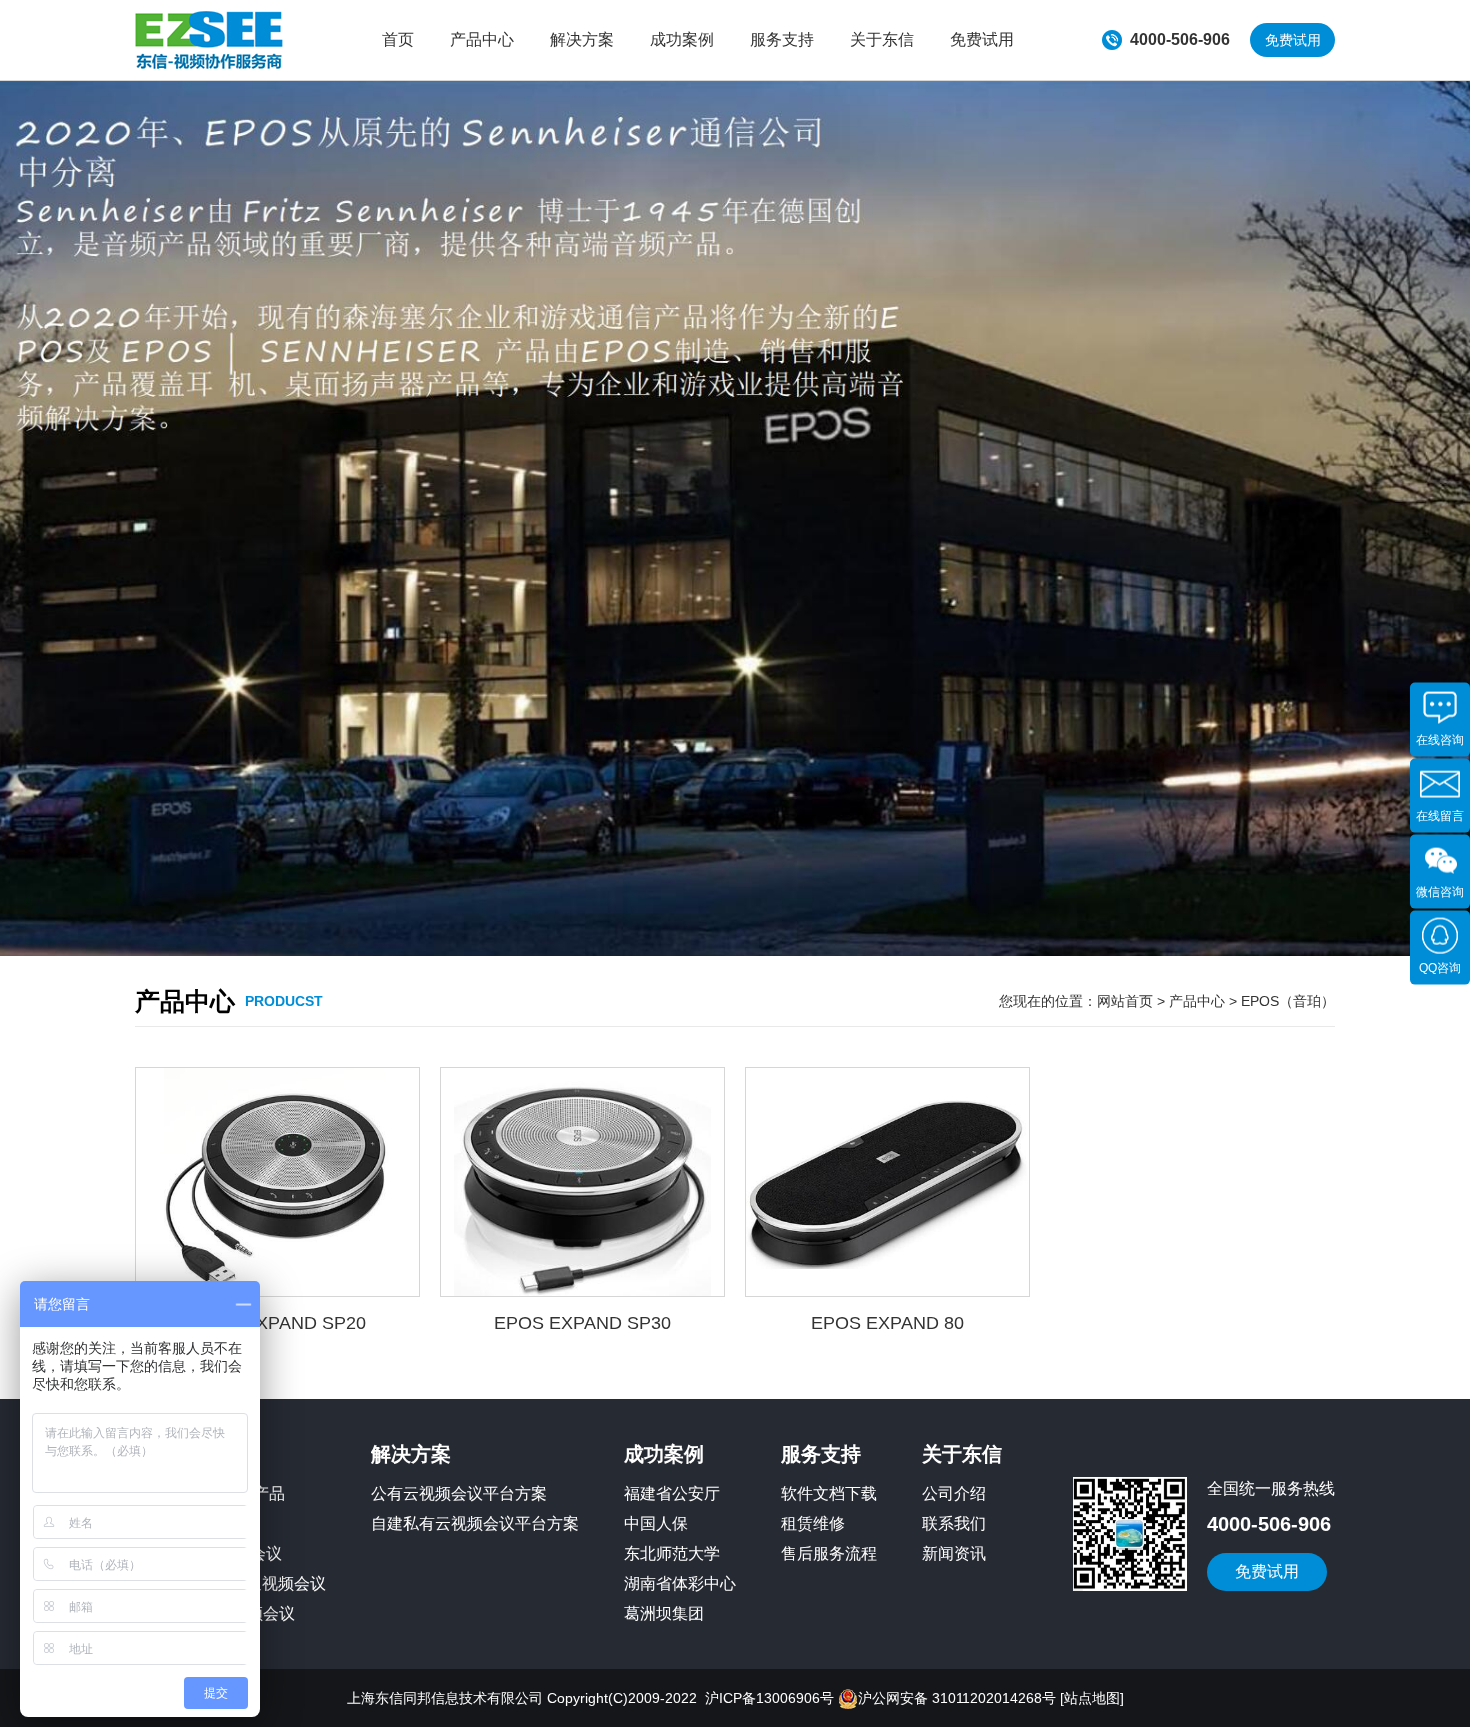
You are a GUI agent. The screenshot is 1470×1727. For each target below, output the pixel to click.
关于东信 (882, 39)
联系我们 (954, 1523)
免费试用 (982, 39)
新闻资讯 (954, 1553)
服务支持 (782, 39)
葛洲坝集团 (664, 1613)
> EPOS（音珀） (1280, 1001)
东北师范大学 (672, 1553)
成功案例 (682, 39)
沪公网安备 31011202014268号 (957, 1698)
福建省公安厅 (672, 1493)
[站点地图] (1092, 1698)
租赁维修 (813, 1523)
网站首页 (1125, 1001)
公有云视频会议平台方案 (459, 1493)
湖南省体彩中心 (680, 1583)
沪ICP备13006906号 (769, 1698)
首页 (398, 39)
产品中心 (482, 39)
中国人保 (656, 1523)
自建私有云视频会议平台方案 (475, 1523)
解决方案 (582, 39)
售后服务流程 (829, 1553)
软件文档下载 (829, 1493)
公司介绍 (954, 1493)
